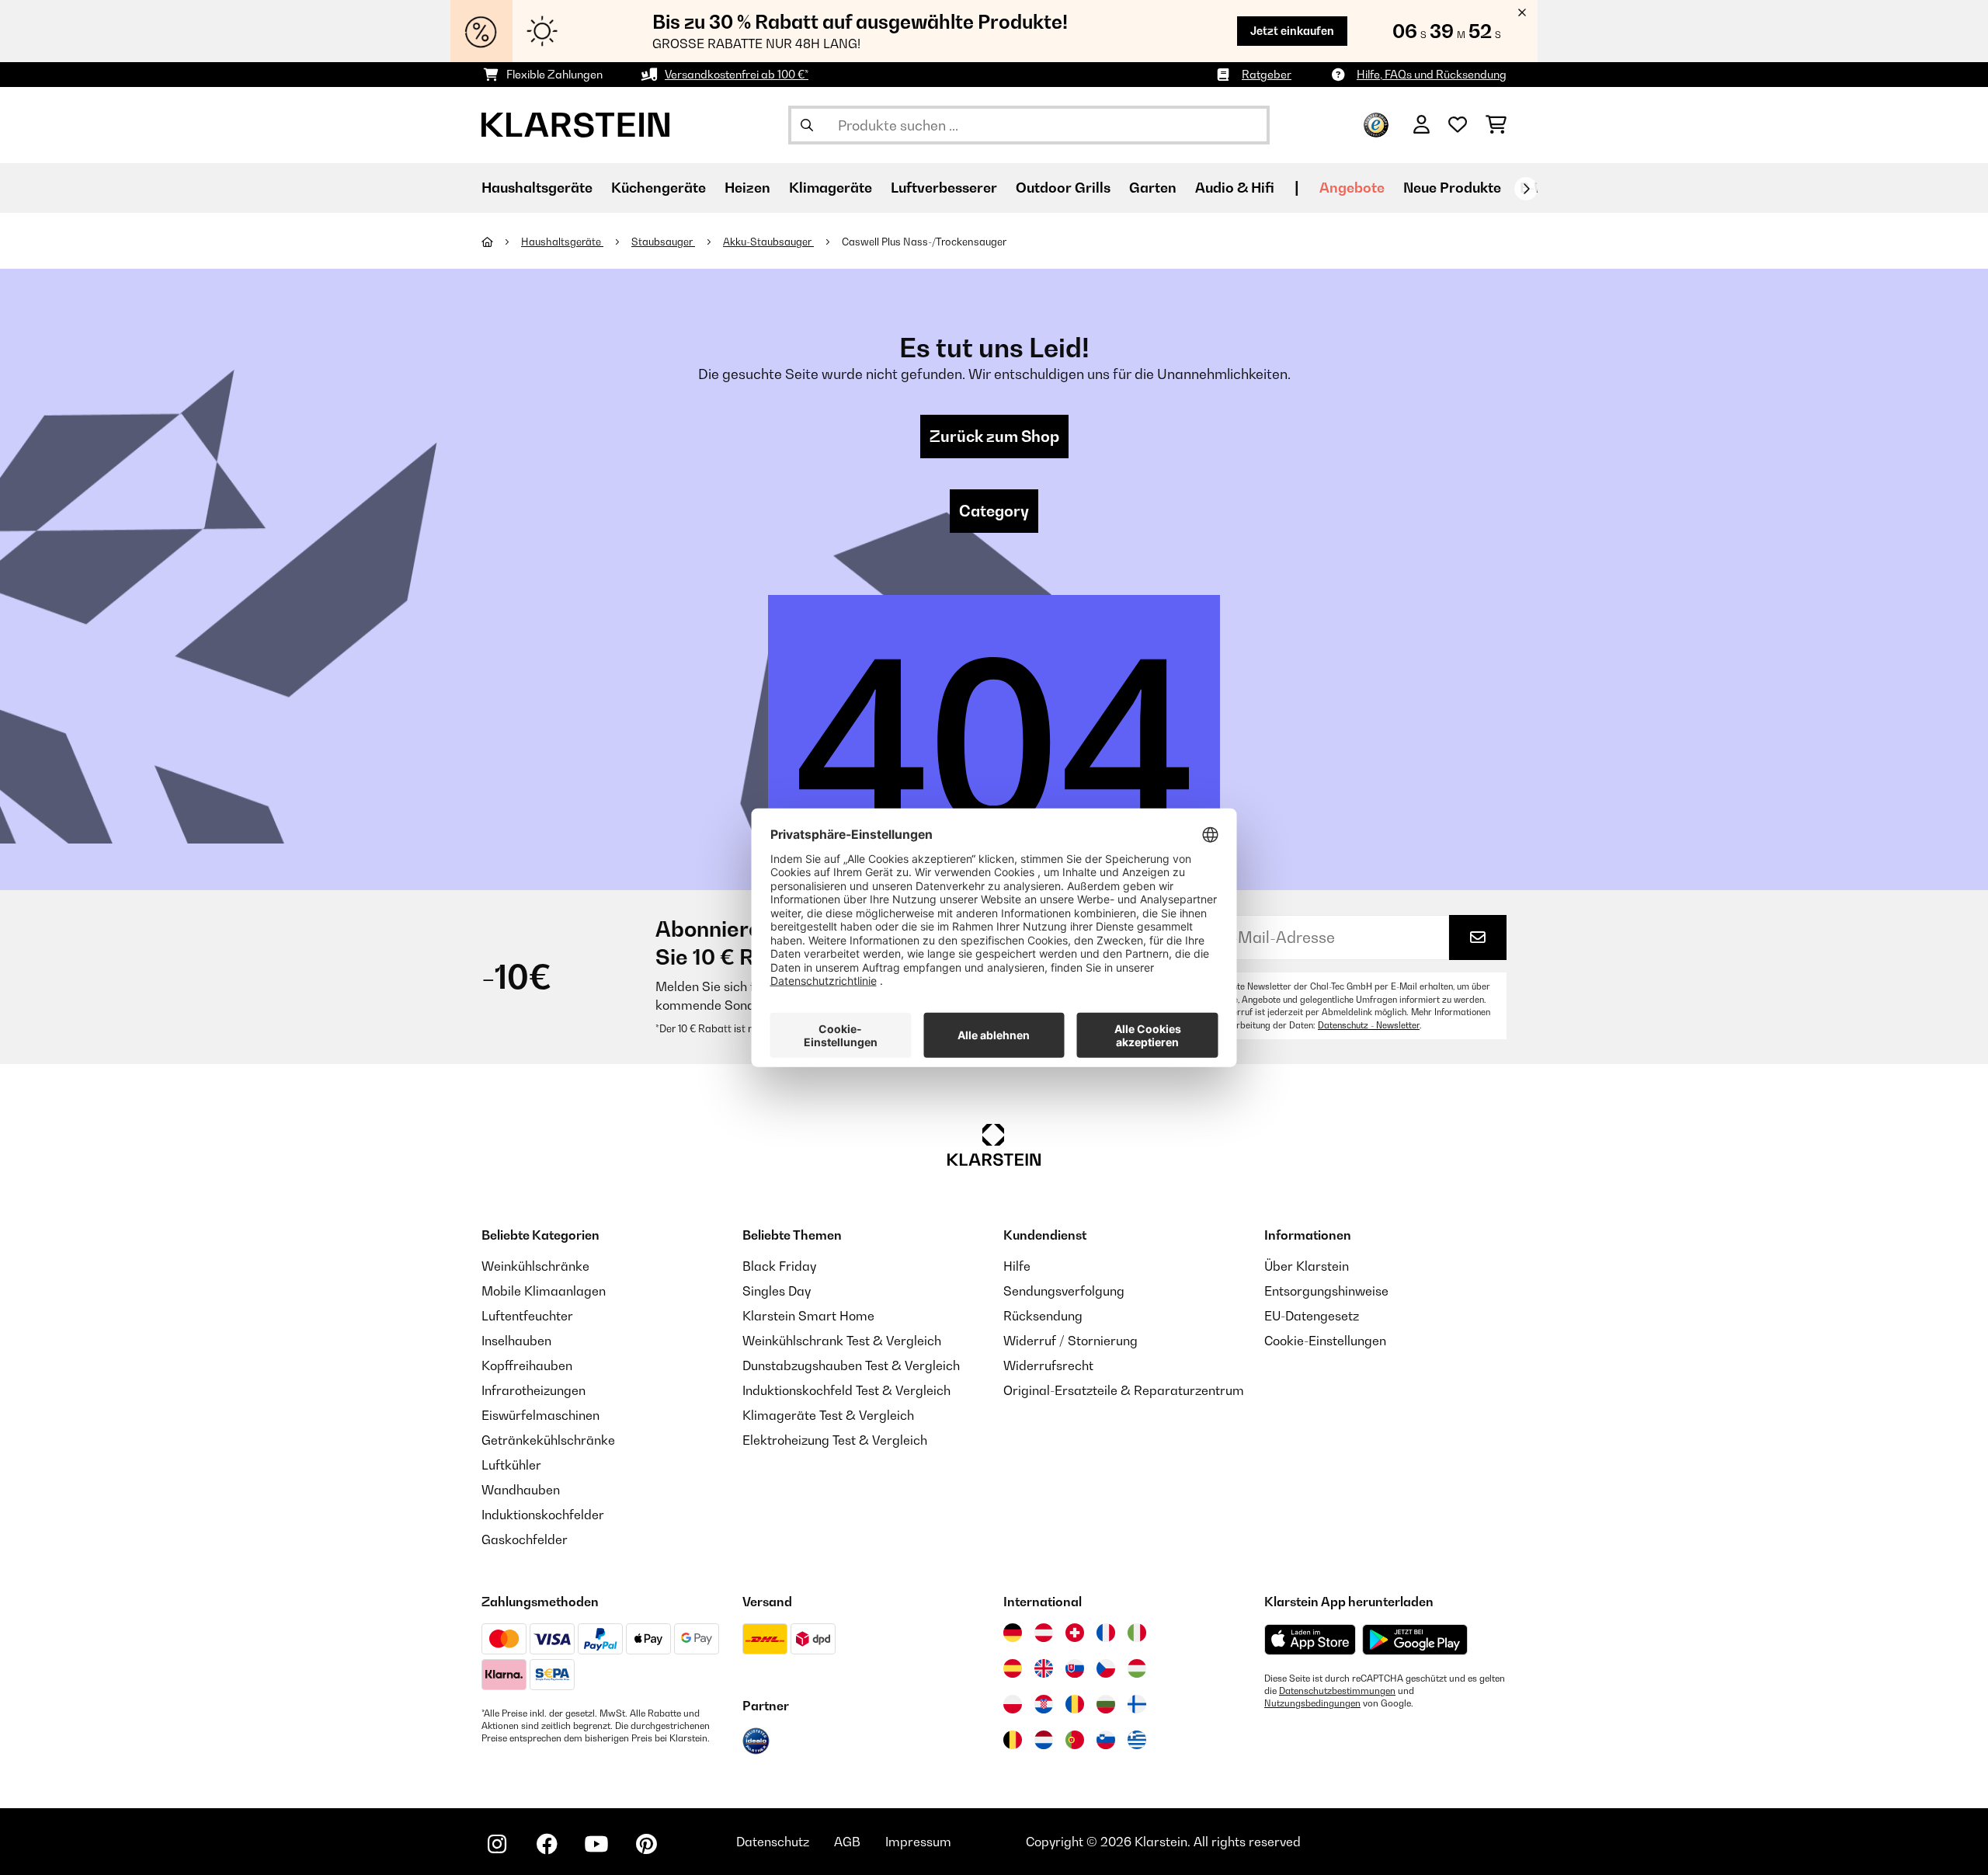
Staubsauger (663, 242)
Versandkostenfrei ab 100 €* (737, 74)
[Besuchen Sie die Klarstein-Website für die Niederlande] (1044, 1740)
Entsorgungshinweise (1326, 1291)
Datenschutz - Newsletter (1369, 1025)
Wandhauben (521, 1490)
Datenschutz (773, 1842)
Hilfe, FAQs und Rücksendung (1432, 74)
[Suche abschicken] (807, 125)
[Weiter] (1526, 189)
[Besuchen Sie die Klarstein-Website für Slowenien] (1106, 1740)
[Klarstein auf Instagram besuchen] (497, 1844)
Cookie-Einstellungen (1325, 1341)
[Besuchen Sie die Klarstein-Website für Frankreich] (1106, 1633)
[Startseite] (501, 242)
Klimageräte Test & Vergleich (828, 1415)
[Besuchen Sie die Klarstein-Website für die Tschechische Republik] (1106, 1668)
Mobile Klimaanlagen (544, 1291)
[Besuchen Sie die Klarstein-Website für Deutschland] (1013, 1633)
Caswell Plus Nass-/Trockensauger (924, 242)
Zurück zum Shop (994, 437)
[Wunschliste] (1458, 125)
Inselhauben (516, 1341)
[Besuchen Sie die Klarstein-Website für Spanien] (1013, 1668)
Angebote (1352, 188)
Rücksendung (1043, 1316)
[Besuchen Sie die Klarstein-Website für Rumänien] (1075, 1704)
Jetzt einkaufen (1292, 31)
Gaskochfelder (525, 1539)
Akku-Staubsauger (768, 242)
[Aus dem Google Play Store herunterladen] (1415, 1640)
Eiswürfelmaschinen (540, 1415)
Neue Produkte (1452, 188)
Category (994, 511)
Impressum (918, 1842)
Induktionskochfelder (543, 1515)
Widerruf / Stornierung (1070, 1341)
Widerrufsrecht (1048, 1365)
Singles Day (777, 1291)
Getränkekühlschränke (548, 1440)
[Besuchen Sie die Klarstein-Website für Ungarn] (1137, 1668)
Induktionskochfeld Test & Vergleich (846, 1390)
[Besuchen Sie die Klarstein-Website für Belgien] (1013, 1740)
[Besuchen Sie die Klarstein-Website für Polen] (1013, 1704)
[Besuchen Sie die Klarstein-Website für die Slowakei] (1075, 1668)
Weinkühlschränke (535, 1266)
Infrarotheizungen (533, 1390)
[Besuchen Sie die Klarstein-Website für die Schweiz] (1075, 1633)
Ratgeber (1267, 74)
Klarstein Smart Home (808, 1316)
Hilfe (1017, 1266)
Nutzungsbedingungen (1312, 1703)
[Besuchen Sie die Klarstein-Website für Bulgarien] (1106, 1704)
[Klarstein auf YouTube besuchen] (596, 1844)
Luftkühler (511, 1465)
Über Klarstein (1307, 1266)
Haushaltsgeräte (562, 242)
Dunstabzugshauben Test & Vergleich (851, 1365)
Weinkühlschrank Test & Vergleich (842, 1341)
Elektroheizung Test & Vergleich (835, 1440)
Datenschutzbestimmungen (1337, 1691)
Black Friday (779, 1266)
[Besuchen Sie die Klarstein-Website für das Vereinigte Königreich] (1044, 1668)
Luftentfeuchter (527, 1316)
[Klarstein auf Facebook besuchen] (547, 1844)
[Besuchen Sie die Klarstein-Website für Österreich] (1044, 1633)
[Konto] (1421, 125)
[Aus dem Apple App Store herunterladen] (1310, 1639)
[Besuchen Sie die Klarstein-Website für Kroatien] (1044, 1704)
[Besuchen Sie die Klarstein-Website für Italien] (1137, 1633)
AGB (847, 1842)
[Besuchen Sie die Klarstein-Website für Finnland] (1137, 1704)
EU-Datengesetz (1312, 1316)
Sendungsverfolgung (1064, 1291)
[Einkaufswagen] (1496, 125)
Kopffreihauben (527, 1365)
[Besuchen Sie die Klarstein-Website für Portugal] (1075, 1740)
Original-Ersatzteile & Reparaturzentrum (1124, 1390)
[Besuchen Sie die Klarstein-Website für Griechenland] (1137, 1741)
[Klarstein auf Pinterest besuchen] (646, 1844)
